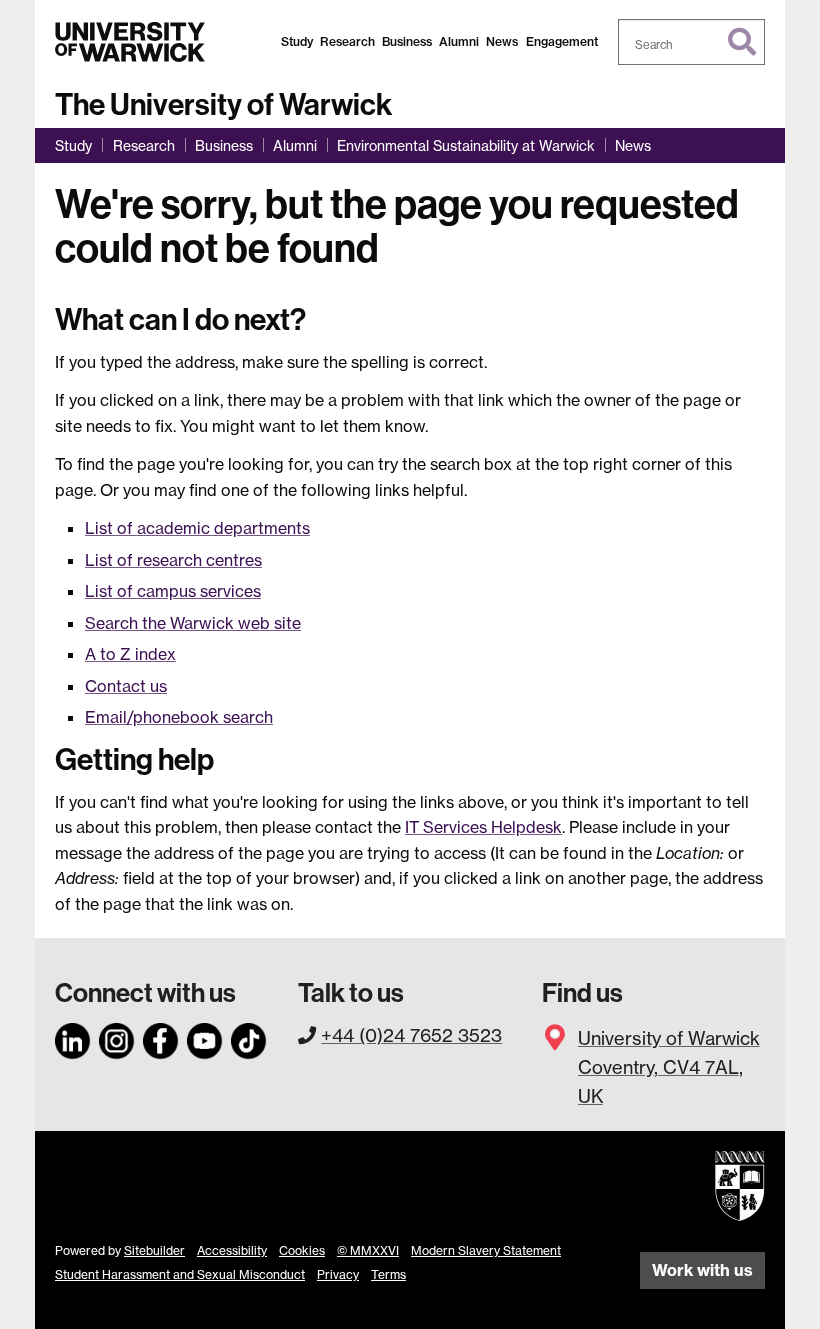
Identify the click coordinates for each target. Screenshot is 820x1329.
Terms (388, 1274)
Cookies (302, 1250)
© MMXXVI (368, 1250)
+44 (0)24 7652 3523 (411, 1035)
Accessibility (232, 1250)
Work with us (702, 1270)
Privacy (338, 1274)
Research (347, 41)
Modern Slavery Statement (486, 1250)
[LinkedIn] (73, 1038)
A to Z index (130, 654)
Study (297, 41)
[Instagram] (117, 1038)
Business (407, 41)
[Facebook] (161, 1038)
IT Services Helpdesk (483, 827)
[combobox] (692, 42)
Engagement (562, 41)
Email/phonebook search (179, 717)
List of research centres (173, 560)
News (502, 41)
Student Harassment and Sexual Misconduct (180, 1274)
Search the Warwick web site (193, 623)
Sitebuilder (154, 1250)
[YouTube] (205, 1038)
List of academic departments (197, 528)
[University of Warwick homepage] (130, 42)
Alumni (459, 41)
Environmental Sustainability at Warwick (466, 145)
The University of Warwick (223, 105)
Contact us (126, 686)
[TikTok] (249, 1038)
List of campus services (173, 591)
